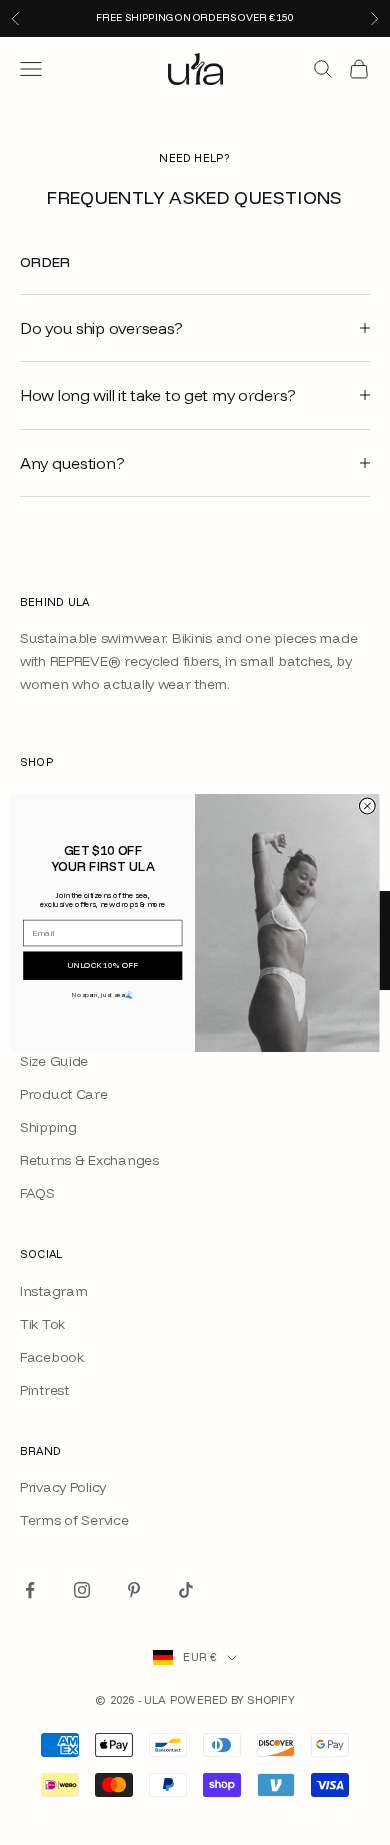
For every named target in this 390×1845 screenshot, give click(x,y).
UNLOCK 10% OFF (103, 965)
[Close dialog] (367, 806)
